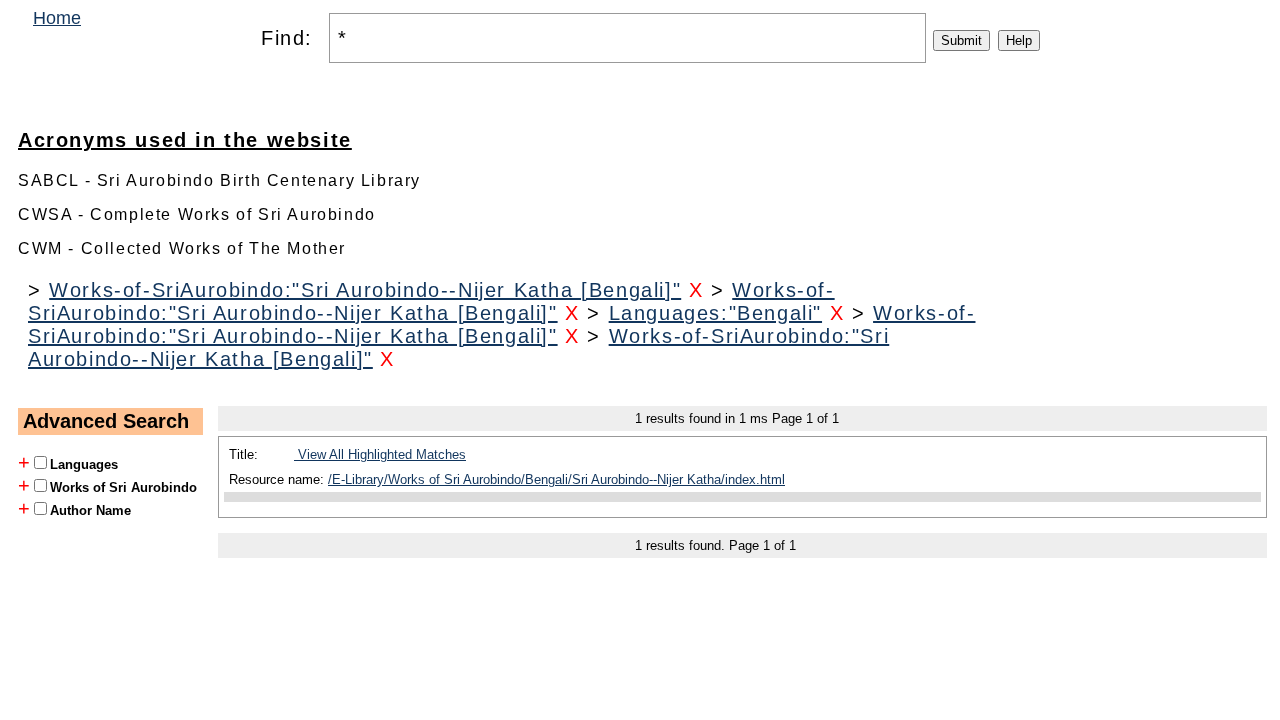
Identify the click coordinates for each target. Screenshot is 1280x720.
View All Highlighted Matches (380, 454)
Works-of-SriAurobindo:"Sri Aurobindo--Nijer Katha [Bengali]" (365, 290)
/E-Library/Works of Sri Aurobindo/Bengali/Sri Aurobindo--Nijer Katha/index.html (556, 479)
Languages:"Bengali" (715, 313)
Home (57, 18)
